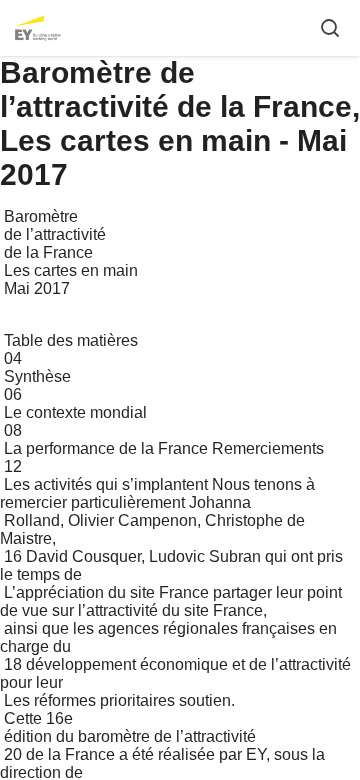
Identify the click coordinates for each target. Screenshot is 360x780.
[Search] (330, 28)
